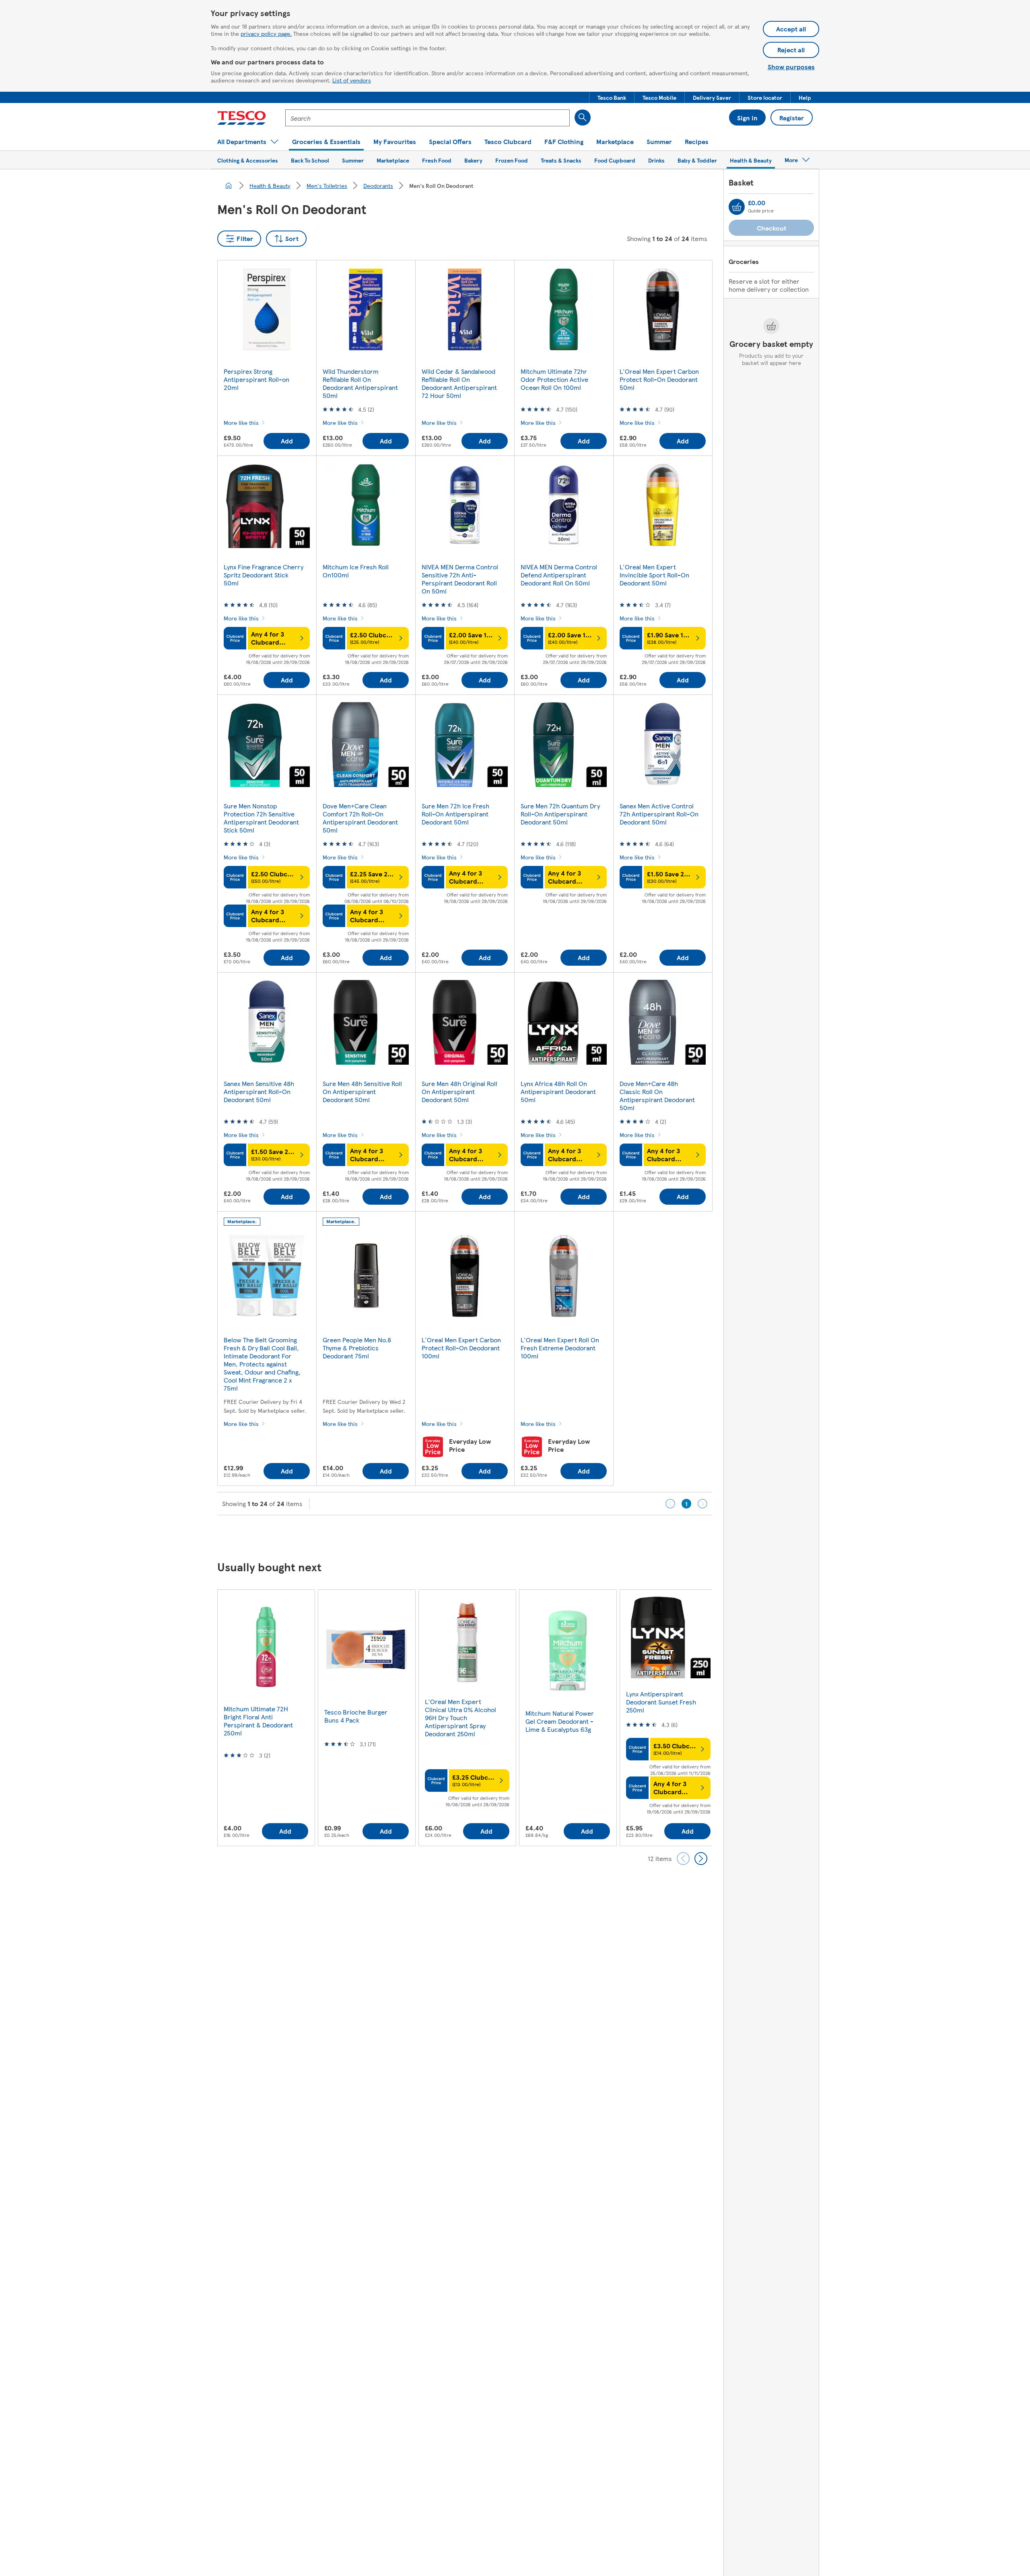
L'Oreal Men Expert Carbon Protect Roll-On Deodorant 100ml (461, 1348)
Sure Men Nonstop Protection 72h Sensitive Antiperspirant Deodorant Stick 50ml (261, 818)
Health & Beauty (270, 185)
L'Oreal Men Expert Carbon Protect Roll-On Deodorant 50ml (659, 379)
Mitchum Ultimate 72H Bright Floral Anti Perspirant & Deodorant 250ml (258, 1721)
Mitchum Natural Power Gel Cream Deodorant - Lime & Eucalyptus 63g (560, 1721)
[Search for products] (583, 117)
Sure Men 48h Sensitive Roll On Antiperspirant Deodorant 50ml (362, 1091)
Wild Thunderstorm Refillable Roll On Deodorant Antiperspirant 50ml (360, 383)
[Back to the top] (519, 1535)
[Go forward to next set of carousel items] (701, 1859)
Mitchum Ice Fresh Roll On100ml (356, 571)
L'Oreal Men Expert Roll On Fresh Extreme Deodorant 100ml (560, 1348)
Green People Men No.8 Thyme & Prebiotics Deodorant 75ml (357, 1348)
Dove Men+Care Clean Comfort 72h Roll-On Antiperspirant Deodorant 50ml (360, 818)
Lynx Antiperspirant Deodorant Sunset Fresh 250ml (661, 1702)
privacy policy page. (266, 33)
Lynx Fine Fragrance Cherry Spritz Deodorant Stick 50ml (264, 575)
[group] (266, 1718)
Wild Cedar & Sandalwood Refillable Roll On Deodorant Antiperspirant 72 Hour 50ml (459, 383)
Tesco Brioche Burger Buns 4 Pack (356, 1716)
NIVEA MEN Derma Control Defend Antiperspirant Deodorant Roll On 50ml (559, 575)
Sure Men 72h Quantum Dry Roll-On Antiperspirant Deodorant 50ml (560, 814)
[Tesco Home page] (242, 118)
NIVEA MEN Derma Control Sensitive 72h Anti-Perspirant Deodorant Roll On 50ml (460, 579)
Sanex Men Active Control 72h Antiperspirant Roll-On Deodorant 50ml (659, 814)
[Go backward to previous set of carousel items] (683, 1859)
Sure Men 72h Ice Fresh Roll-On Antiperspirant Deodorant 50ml (455, 814)
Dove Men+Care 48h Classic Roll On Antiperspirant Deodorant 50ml (657, 1095)
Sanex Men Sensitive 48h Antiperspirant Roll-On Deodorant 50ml (259, 1091)
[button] (612, 97)
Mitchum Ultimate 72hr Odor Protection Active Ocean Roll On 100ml (554, 379)
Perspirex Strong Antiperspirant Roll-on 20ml (256, 379)
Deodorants (378, 185)
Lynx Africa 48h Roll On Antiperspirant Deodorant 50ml (558, 1091)
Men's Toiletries (327, 185)
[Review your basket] (737, 207)
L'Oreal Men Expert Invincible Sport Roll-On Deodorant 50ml (654, 575)
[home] (229, 185)
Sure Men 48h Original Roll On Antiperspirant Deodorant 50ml (459, 1091)
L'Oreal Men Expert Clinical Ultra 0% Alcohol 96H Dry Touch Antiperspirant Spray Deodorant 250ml (460, 1718)
